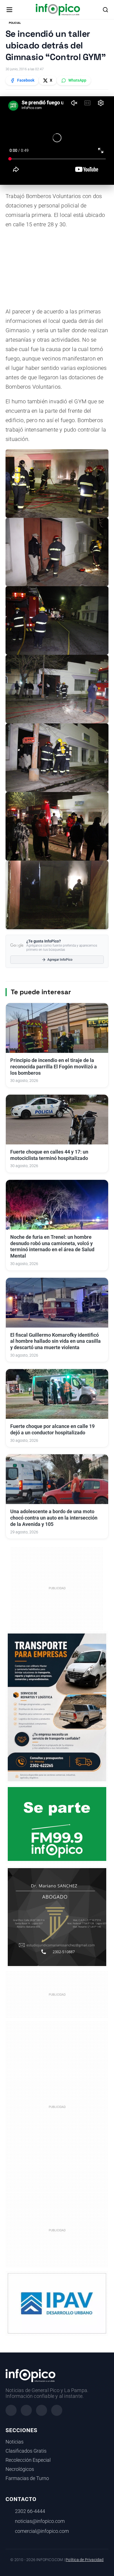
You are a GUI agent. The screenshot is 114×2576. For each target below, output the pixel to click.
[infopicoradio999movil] (57, 1824)
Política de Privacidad (85, 2560)
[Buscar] (105, 10)
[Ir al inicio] (58, 10)
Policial (15, 23)
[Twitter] (42, 2410)
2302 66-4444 (30, 2511)
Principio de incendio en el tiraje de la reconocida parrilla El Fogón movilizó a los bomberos (54, 1067)
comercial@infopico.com (42, 2531)
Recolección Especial (28, 2460)
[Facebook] (11, 2410)
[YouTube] (57, 2410)
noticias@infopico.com (40, 2521)
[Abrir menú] (9, 10)
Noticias (15, 2442)
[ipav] (57, 2303)
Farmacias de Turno (27, 2478)
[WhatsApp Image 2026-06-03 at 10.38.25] (57, 1707)
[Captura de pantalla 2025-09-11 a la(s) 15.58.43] (57, 1917)
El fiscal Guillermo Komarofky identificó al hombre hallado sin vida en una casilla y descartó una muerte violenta (55, 1341)
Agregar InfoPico (60, 960)
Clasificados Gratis (26, 2451)
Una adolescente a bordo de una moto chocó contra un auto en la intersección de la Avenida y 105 (54, 1518)
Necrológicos (20, 2469)
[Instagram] (26, 2410)
